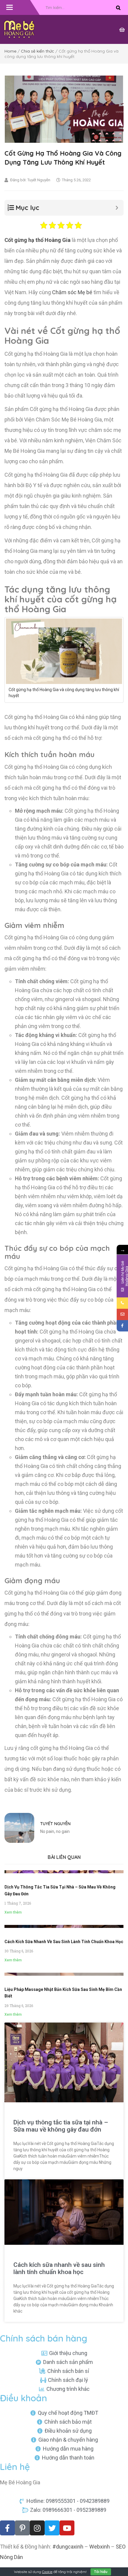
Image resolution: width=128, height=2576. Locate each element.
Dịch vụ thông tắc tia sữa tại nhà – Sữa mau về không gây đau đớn (61, 2126)
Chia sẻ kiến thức (38, 51)
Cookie (47, 2572)
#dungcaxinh (68, 2547)
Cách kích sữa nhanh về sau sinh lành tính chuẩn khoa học (64, 1942)
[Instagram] (37, 2528)
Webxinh (100, 2547)
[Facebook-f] (7, 2528)
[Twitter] (52, 2528)
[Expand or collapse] (117, 208)
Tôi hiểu (101, 2572)
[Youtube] (67, 2528)
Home (10, 51)
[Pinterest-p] (22, 2528)
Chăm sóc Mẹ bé (72, 292)
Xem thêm (13, 1912)
